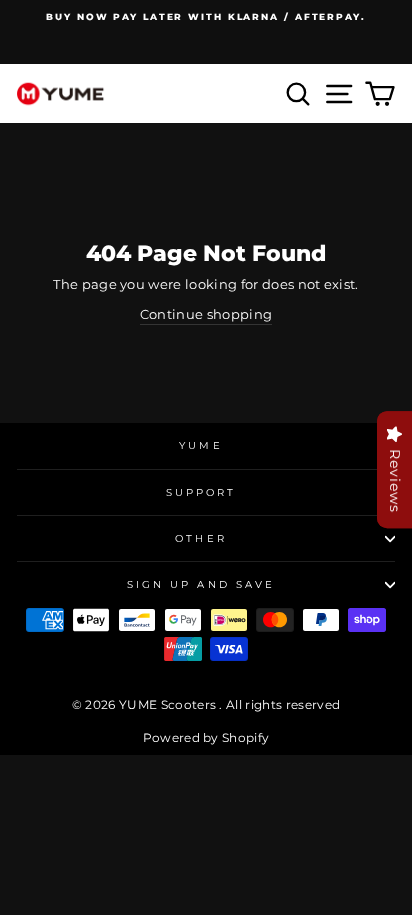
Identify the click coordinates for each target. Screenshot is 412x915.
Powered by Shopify (206, 737)
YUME (200, 445)
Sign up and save (201, 584)
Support (201, 492)
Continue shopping (206, 314)
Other (200, 538)
